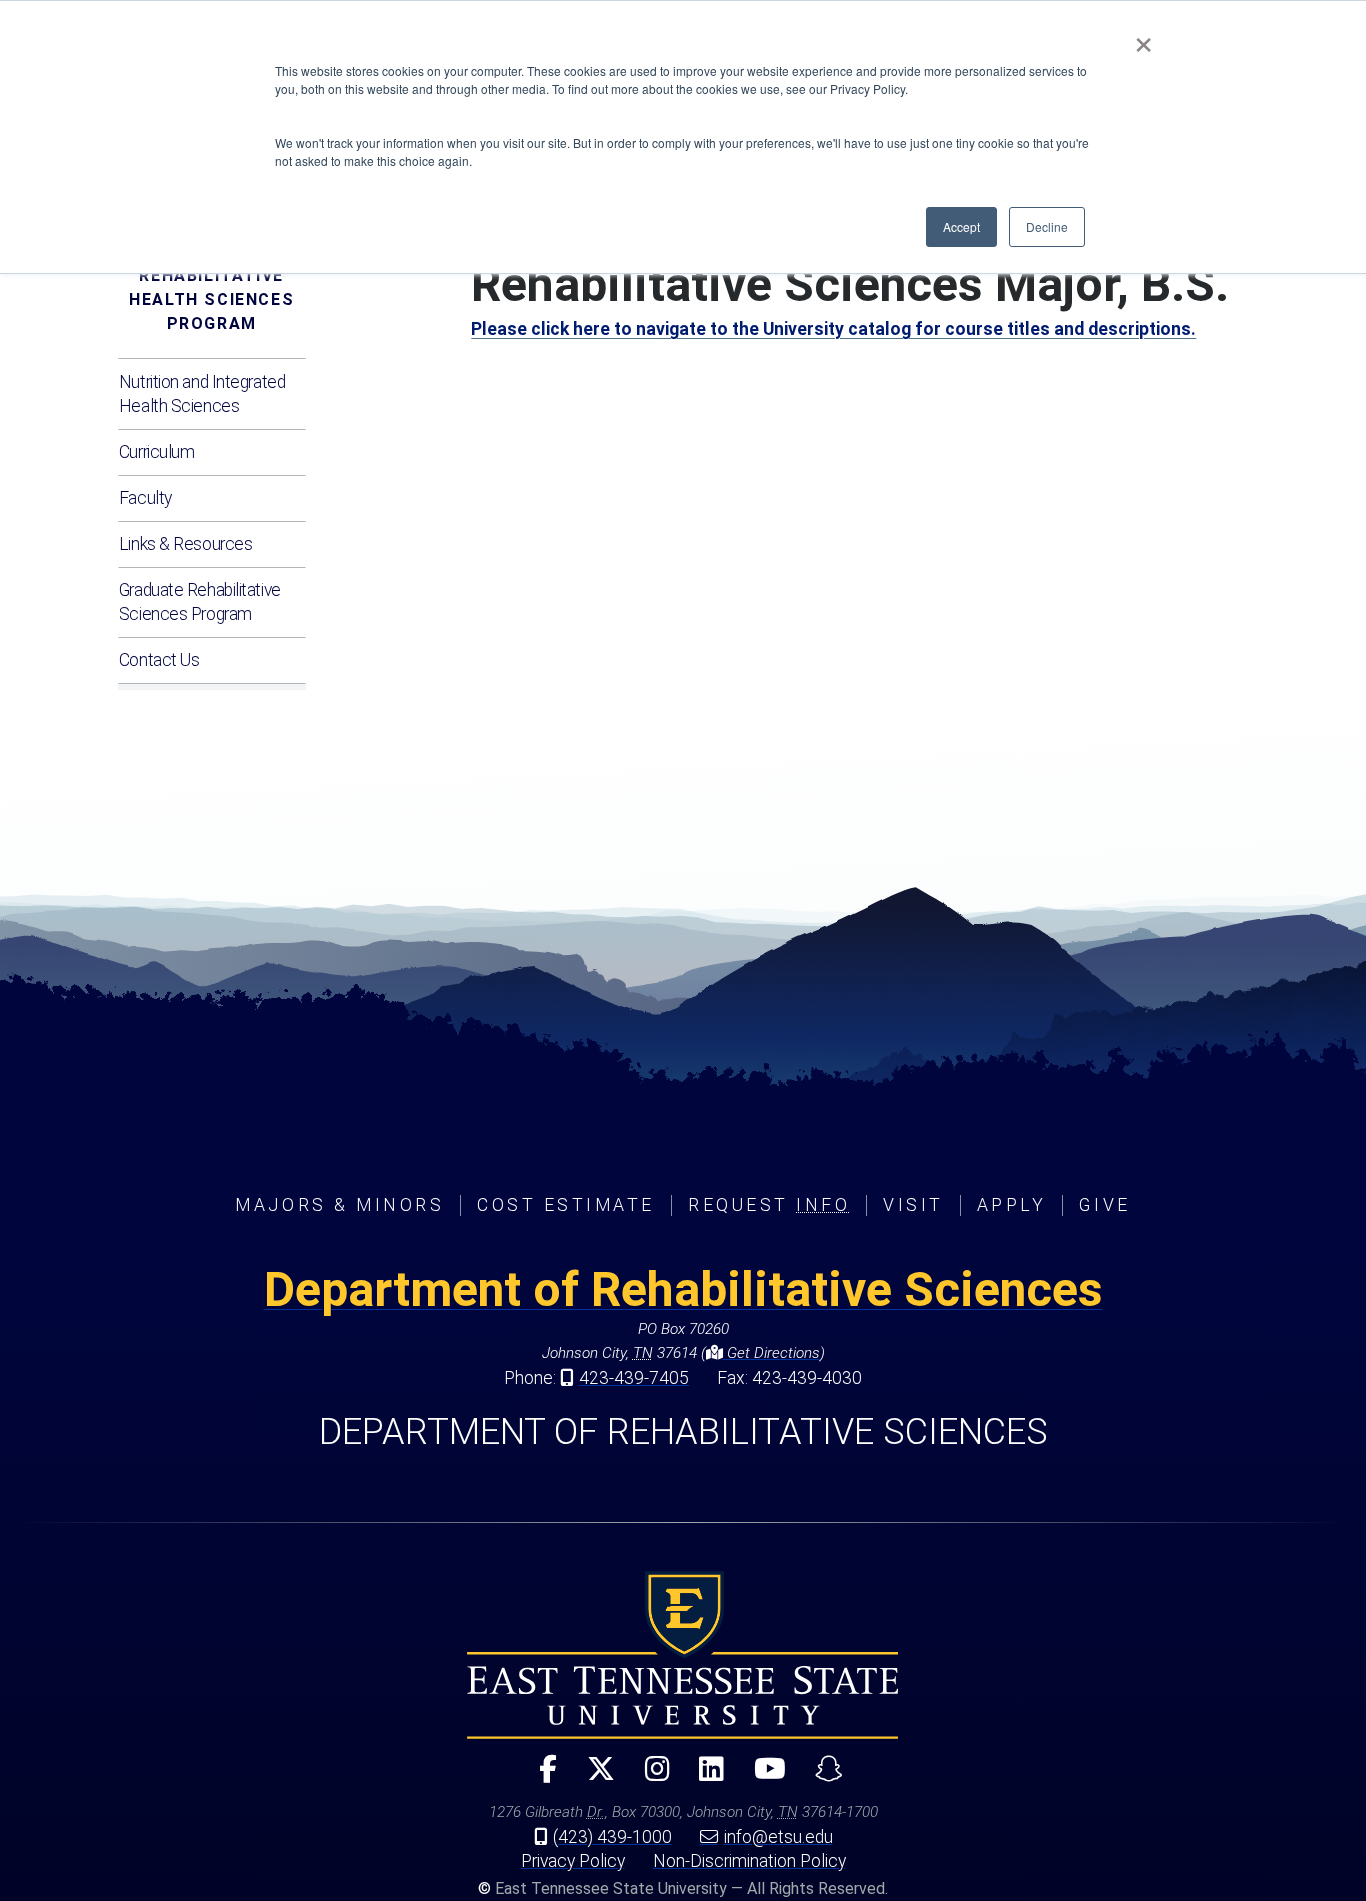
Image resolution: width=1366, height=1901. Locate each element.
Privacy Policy (573, 1861)
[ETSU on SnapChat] (821, 1777)
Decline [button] (1047, 226)
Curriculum (157, 452)
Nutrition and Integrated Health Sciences (202, 394)
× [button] (1143, 38)
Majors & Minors (339, 1205)
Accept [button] (961, 226)
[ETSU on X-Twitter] (593, 1777)
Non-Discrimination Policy (749, 1861)
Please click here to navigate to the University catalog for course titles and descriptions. (833, 329)
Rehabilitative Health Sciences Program (211, 299)
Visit (913, 1205)
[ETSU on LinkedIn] (703, 1777)
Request (769, 1205)
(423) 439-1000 (612, 1837)
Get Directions (771, 1353)
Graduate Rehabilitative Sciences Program (200, 602)
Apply (1012, 1205)
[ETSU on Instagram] (648, 1777)
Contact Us (159, 660)
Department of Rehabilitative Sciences (683, 1289)
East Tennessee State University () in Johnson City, (683, 1655)
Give (1104, 1205)
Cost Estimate (566, 1205)
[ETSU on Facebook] (540, 1777)
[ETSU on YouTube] (762, 1777)
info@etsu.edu (778, 1837)
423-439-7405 (634, 1378)
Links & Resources (186, 544)
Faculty (145, 498)
